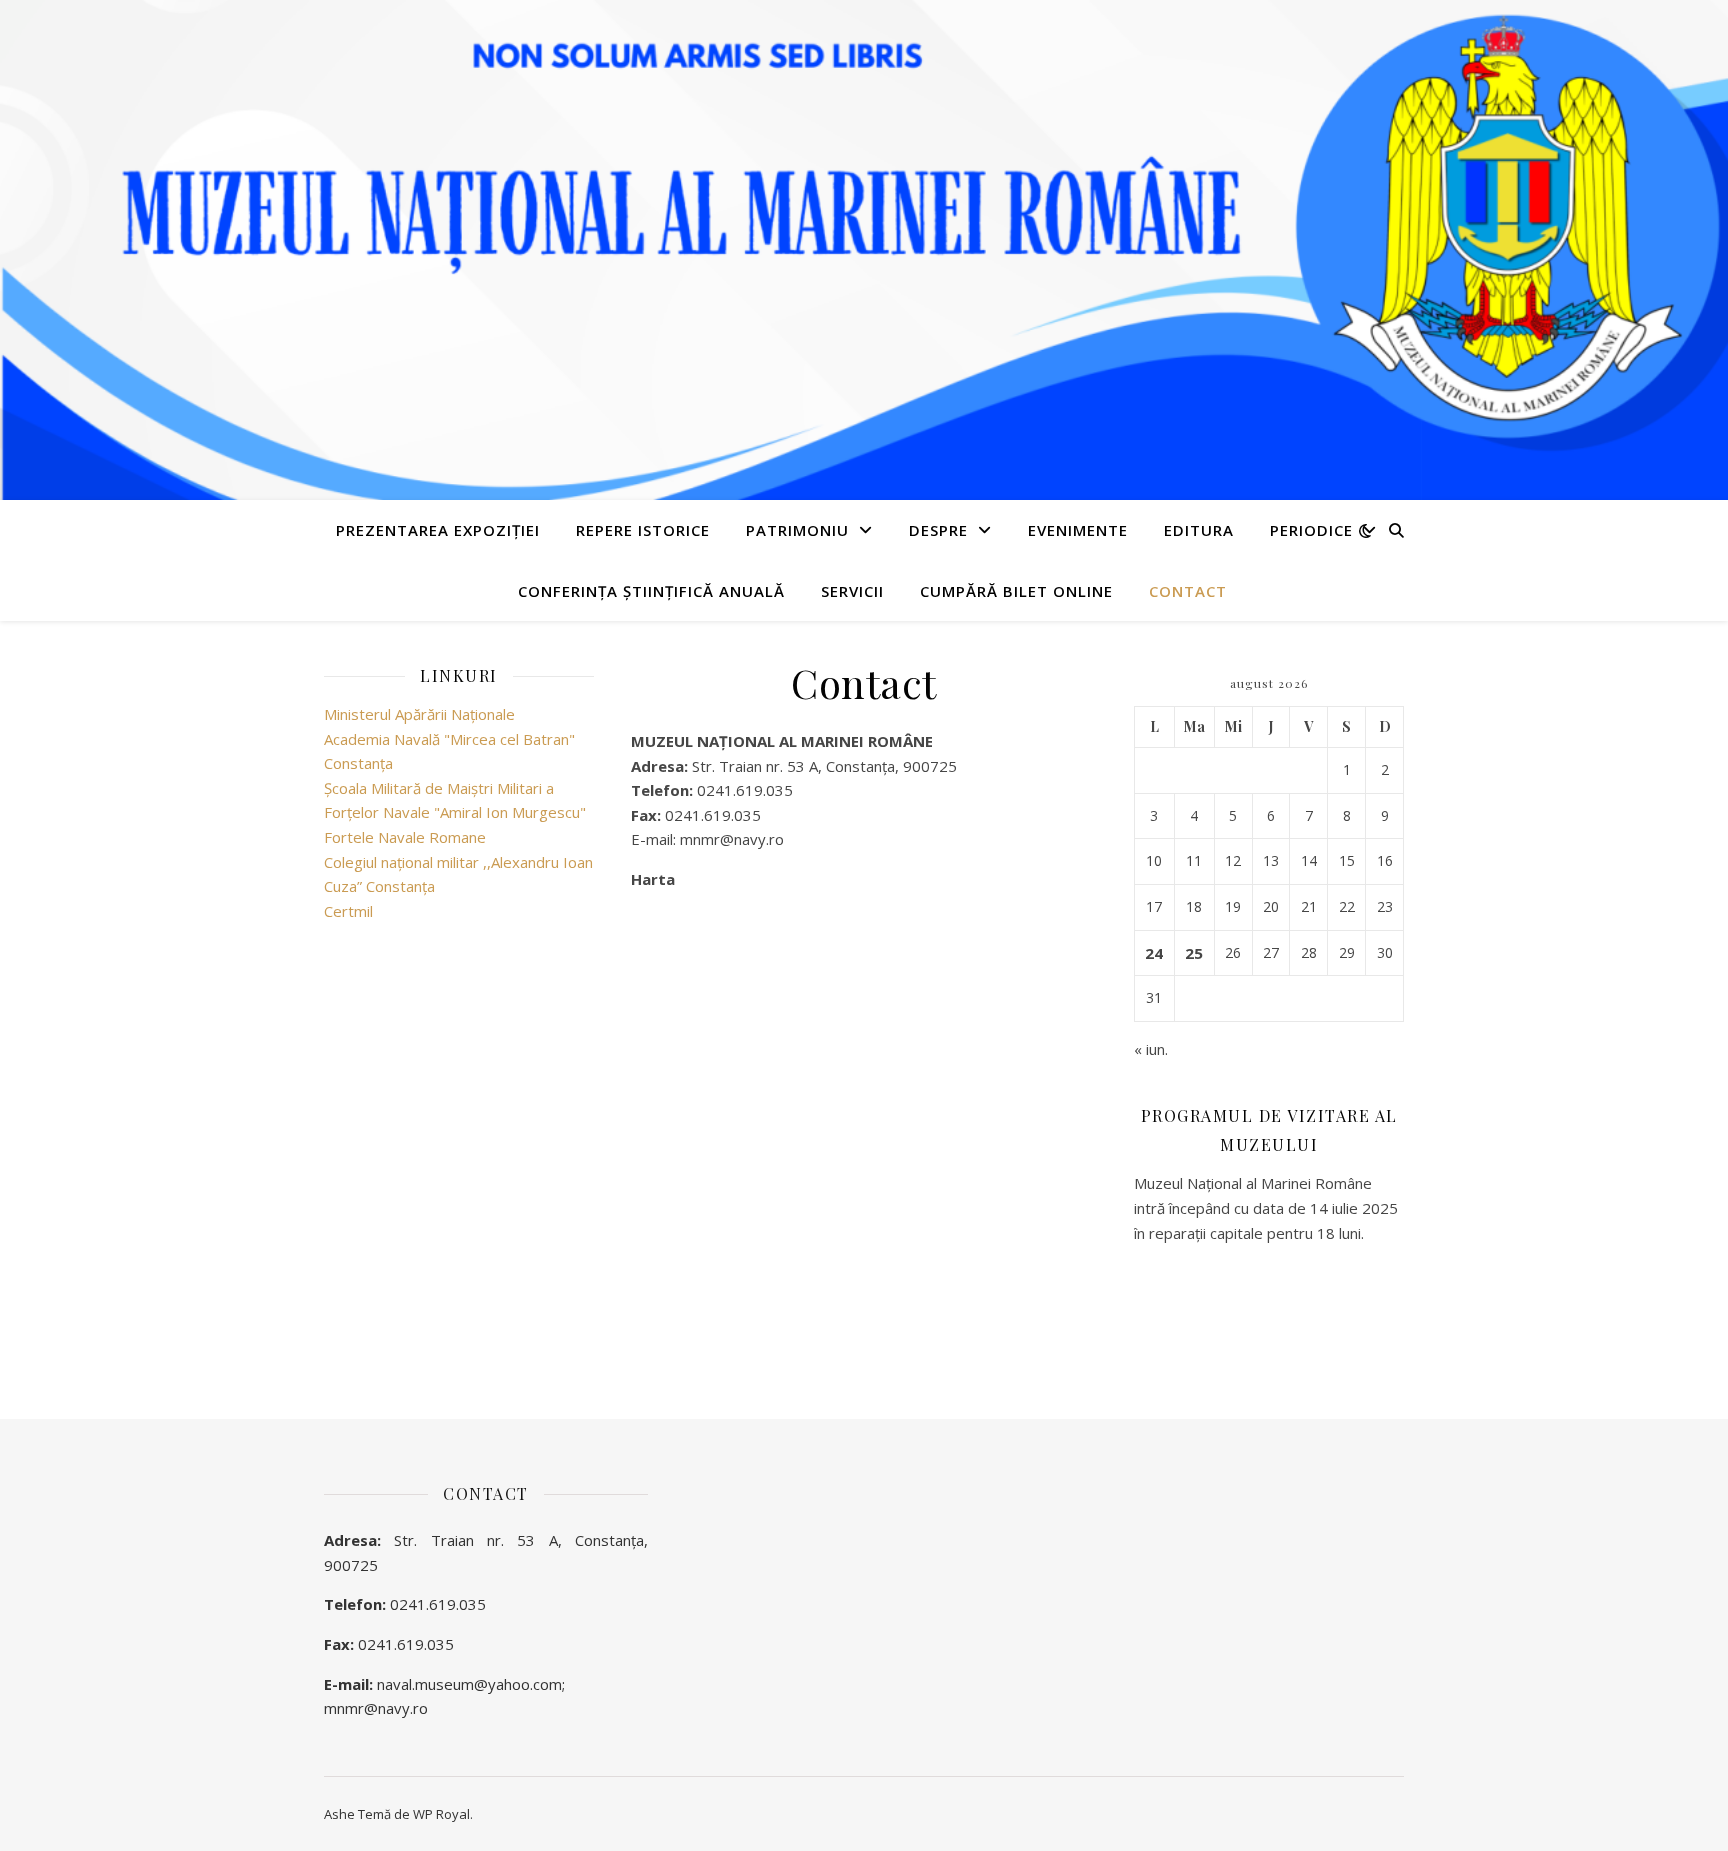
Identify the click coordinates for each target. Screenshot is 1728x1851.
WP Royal (441, 1814)
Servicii (852, 591)
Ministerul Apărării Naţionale (419, 714)
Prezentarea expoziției (438, 530)
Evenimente (1078, 530)
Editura (1199, 530)
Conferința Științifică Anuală (651, 591)
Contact (1188, 591)
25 (1194, 953)
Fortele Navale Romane (405, 837)
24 (1154, 953)
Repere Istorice (643, 530)
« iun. (1151, 1049)
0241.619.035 (438, 1604)
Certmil (348, 911)
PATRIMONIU (797, 530)
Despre (938, 530)
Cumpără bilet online (1016, 591)
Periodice (1311, 530)
